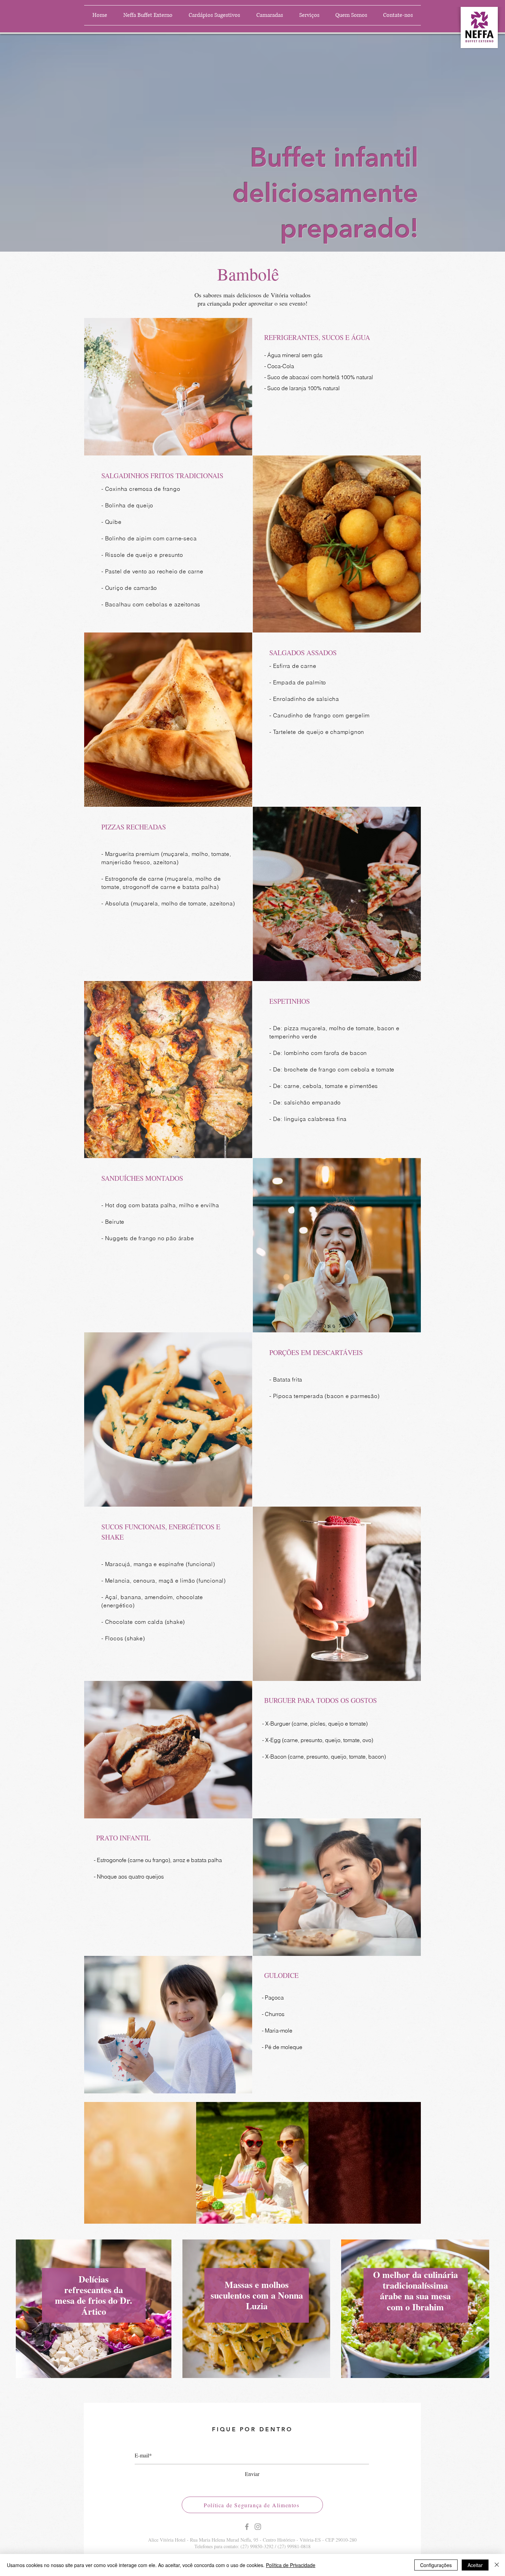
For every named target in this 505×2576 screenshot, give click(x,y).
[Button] (94, 2309)
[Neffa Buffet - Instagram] (258, 2527)
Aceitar (475, 2565)
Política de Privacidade (291, 2565)
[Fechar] (497, 2565)
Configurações (436, 2565)
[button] (270, 15)
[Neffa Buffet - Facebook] (247, 2527)
